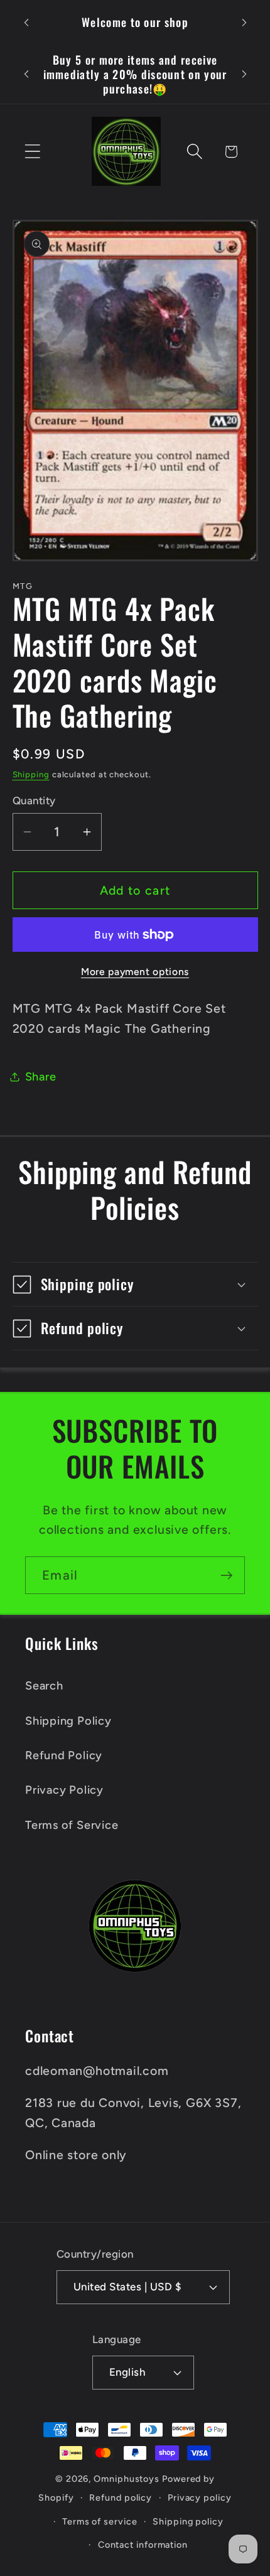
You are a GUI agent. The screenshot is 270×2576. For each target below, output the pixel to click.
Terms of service (100, 2521)
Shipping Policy (68, 1721)
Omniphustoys (127, 2479)
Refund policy (121, 2498)
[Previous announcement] (26, 23)
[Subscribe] (226, 1576)
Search (44, 1686)
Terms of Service (72, 1825)
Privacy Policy (64, 1790)
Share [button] (41, 1077)
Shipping (31, 774)
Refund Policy (64, 1755)
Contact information (143, 2545)
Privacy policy (200, 2498)
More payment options (135, 972)
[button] (32, 152)
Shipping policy (188, 2521)
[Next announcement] (244, 23)
